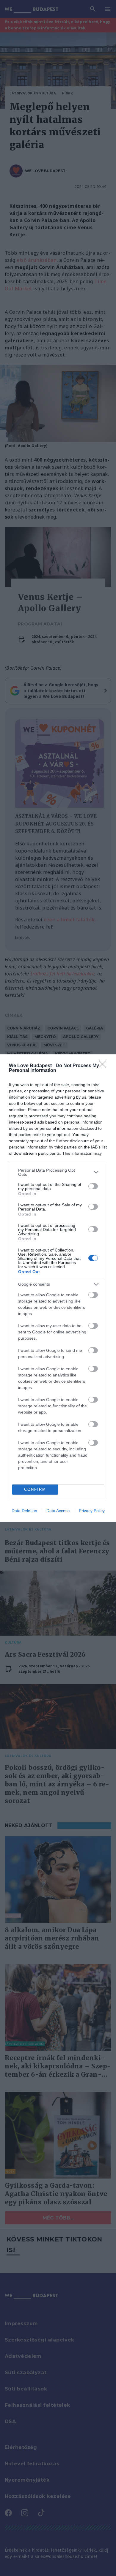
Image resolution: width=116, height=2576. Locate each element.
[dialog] (58, 1288)
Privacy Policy (92, 1511)
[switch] (93, 1186)
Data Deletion (24, 1511)
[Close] (104, 1066)
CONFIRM (35, 1489)
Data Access (58, 1511)
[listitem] (58, 1172)
